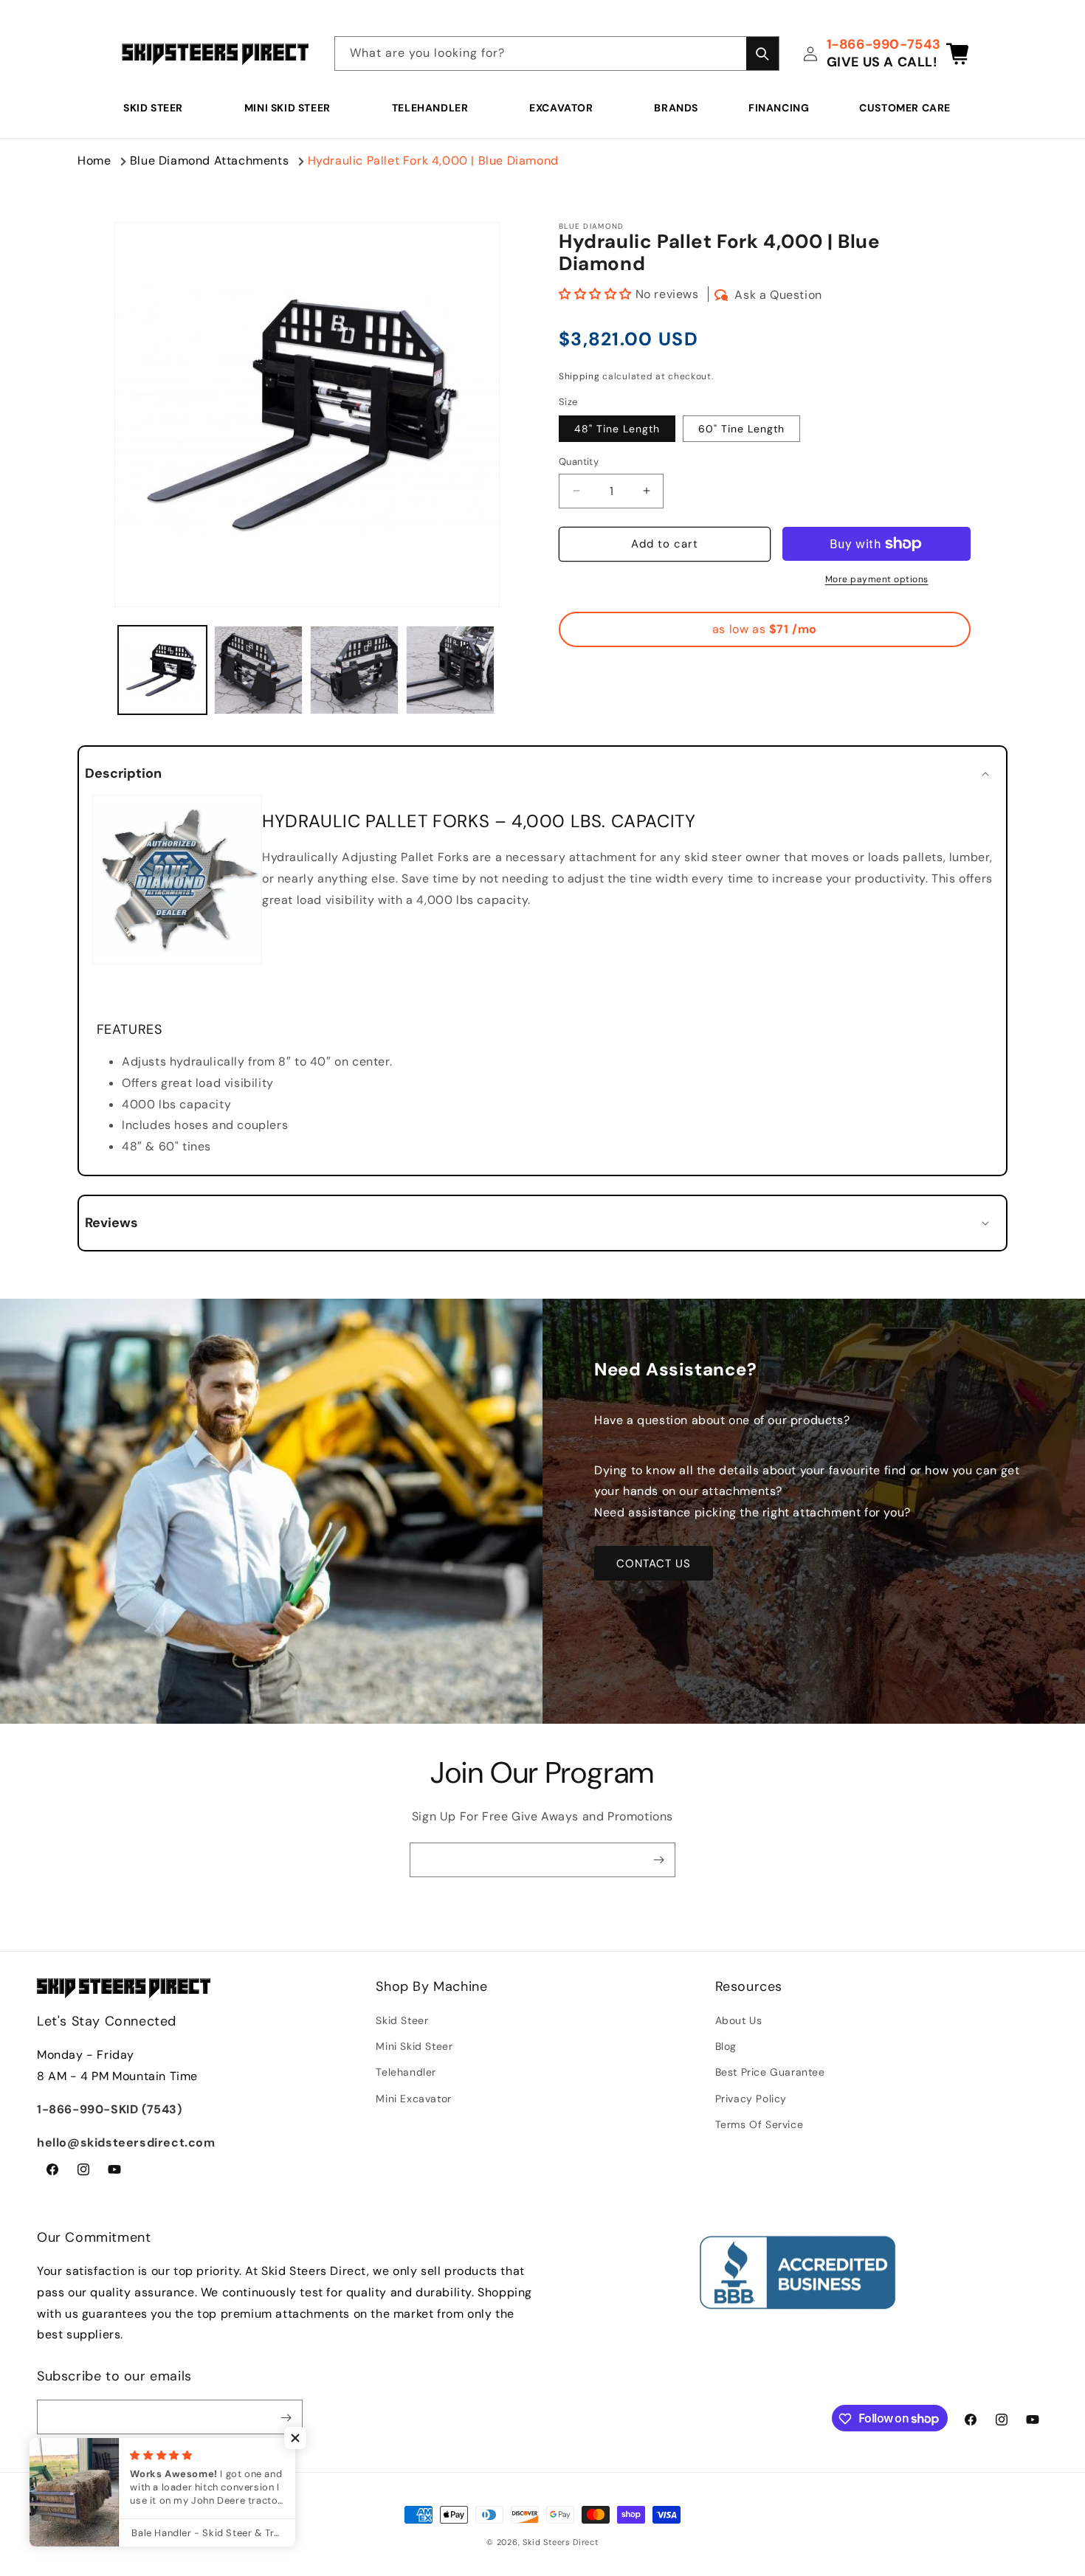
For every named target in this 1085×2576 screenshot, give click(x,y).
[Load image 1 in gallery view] (162, 670)
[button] (159, 108)
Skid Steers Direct (561, 2542)
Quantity (579, 462)
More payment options (877, 579)
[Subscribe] (658, 1860)
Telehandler (430, 108)
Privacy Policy (751, 2099)
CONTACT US (654, 1564)
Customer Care (905, 108)
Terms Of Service (759, 2124)
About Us (739, 2020)
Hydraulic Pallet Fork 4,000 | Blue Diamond (433, 160)
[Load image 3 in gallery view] (354, 670)
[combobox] (557, 53)
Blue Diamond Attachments (209, 160)
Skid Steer (153, 108)
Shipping (579, 376)
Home (94, 160)
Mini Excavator (413, 2099)
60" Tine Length (741, 429)
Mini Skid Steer (287, 108)
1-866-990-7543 (884, 44)
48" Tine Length (617, 429)
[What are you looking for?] (762, 53)
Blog (726, 2046)
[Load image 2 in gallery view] (258, 670)
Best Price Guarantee (770, 2073)
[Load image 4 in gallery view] (450, 670)
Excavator (561, 108)
